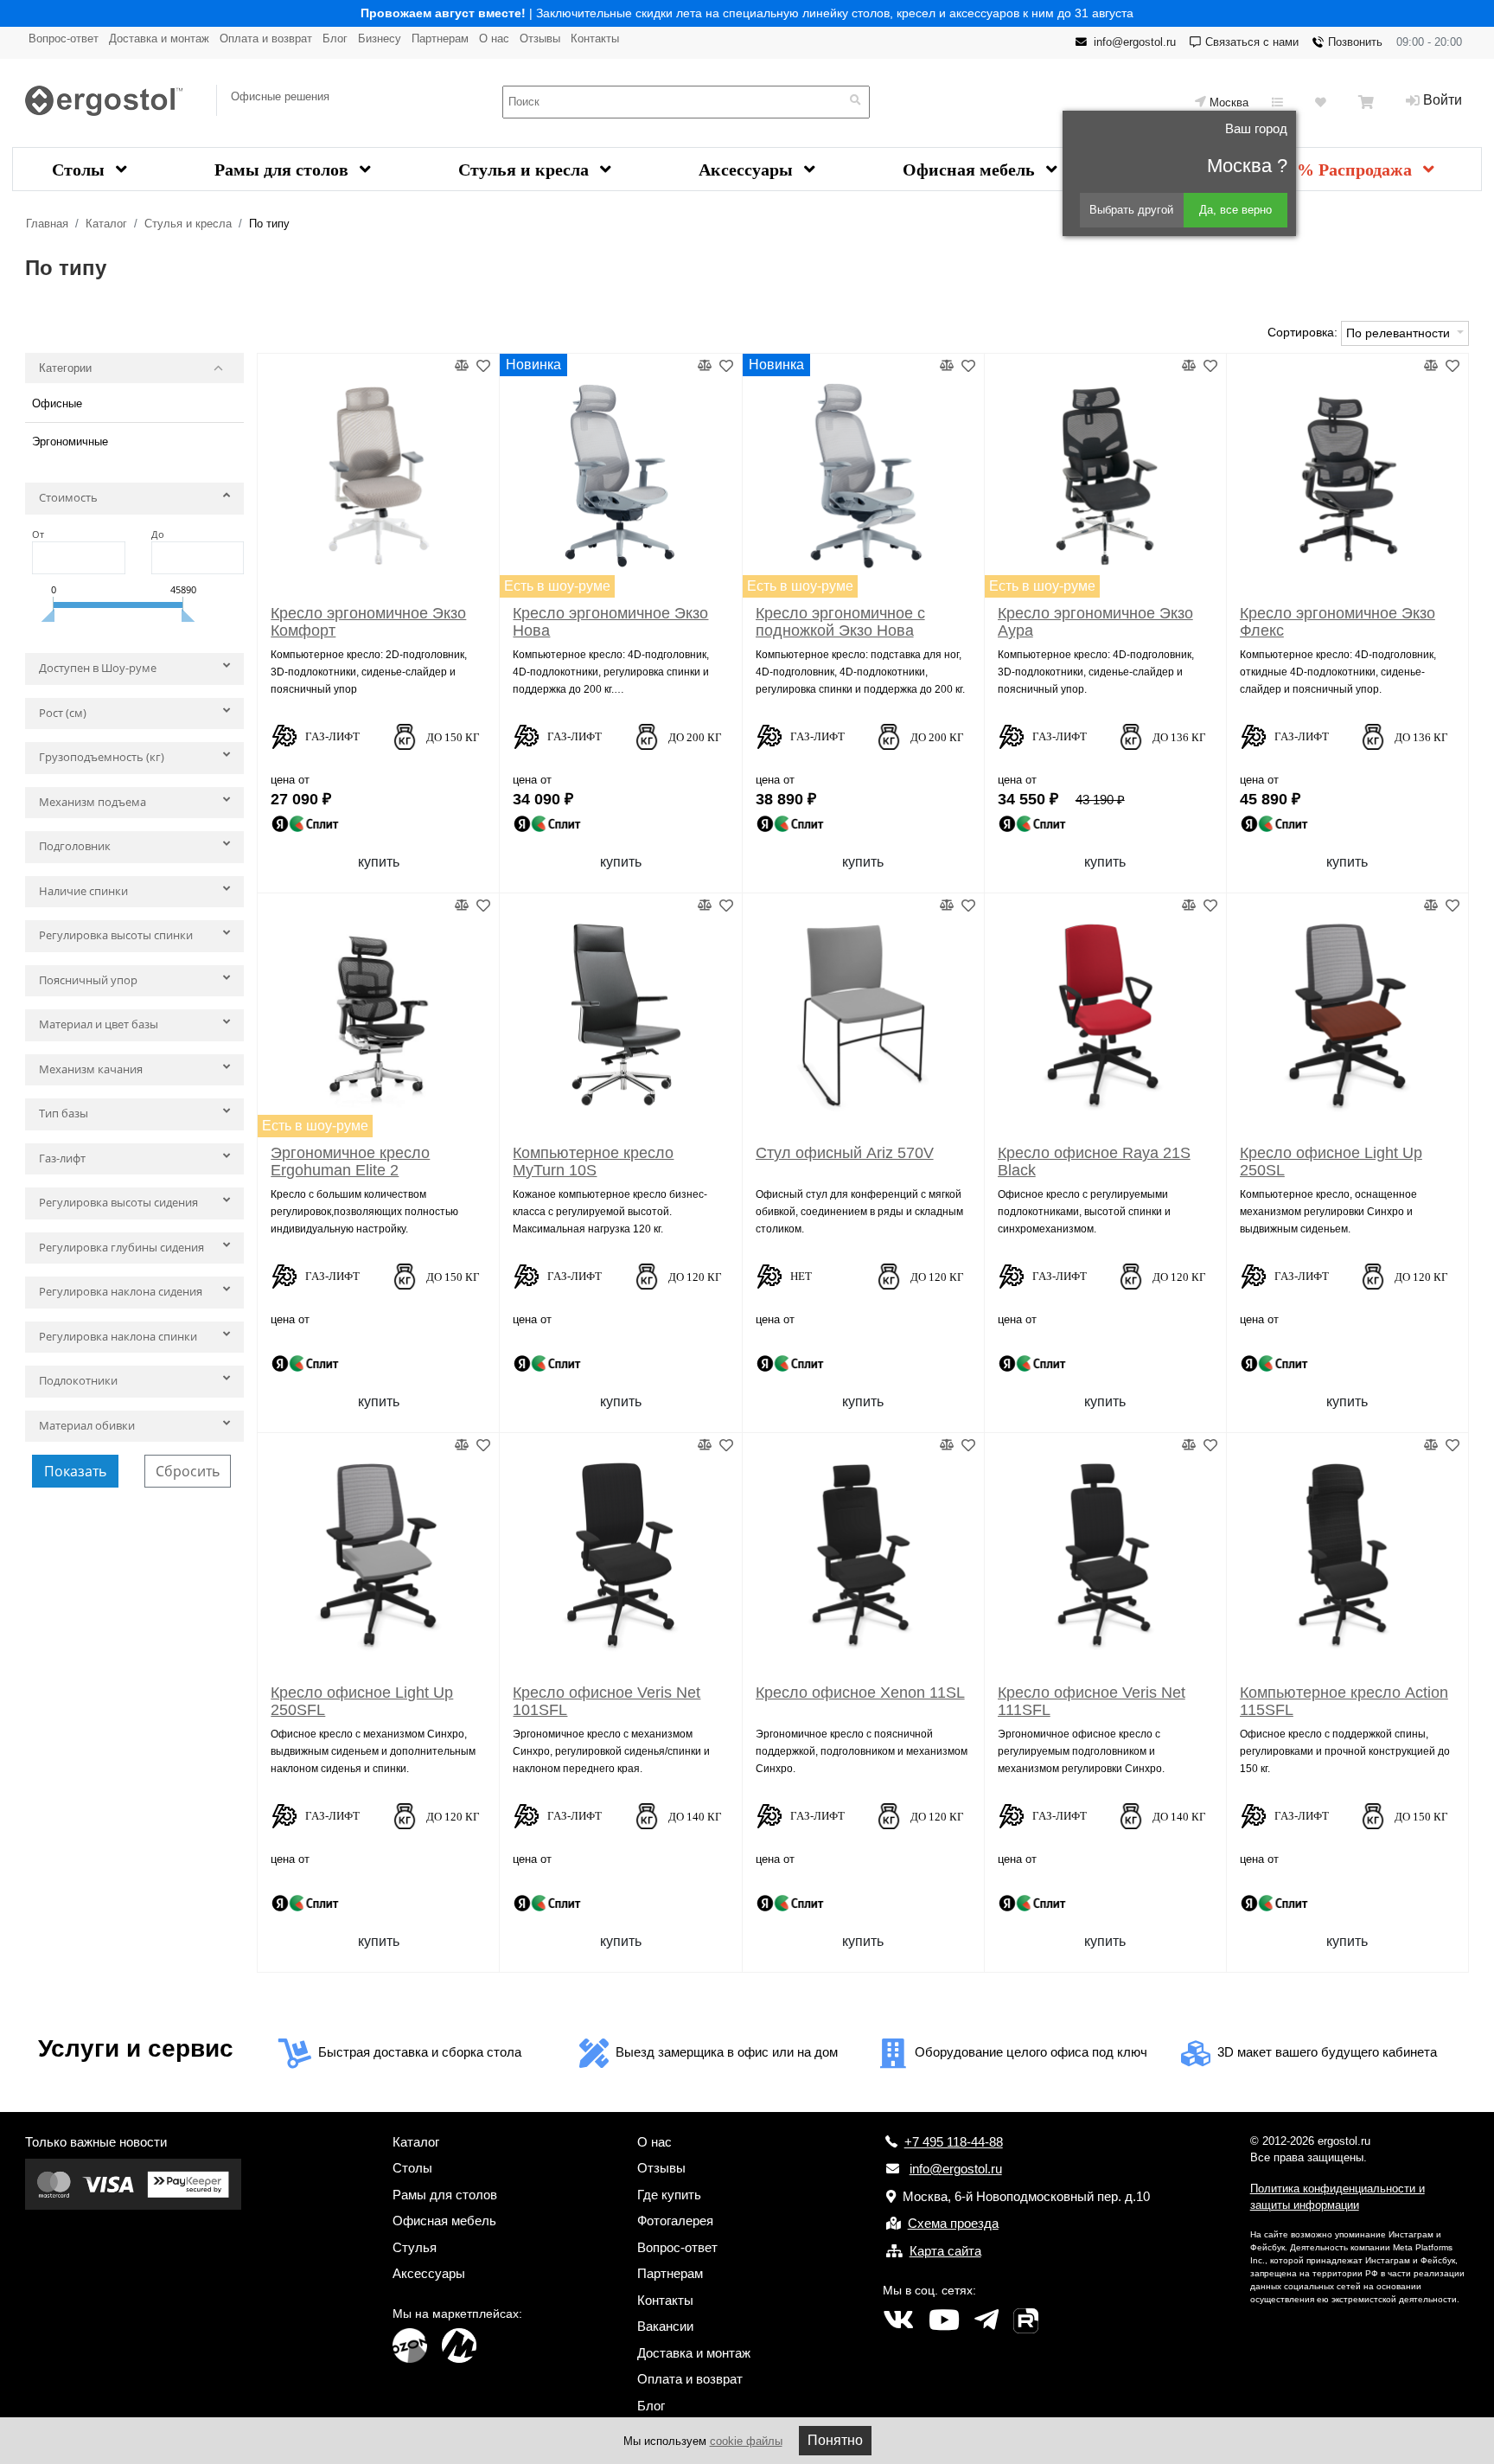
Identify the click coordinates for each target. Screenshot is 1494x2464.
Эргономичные (70, 442)
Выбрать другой (1131, 210)
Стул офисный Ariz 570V (845, 1153)
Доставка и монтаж (159, 38)
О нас (494, 38)
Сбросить (188, 1471)
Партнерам (440, 38)
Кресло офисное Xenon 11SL (860, 1693)
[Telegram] (986, 2320)
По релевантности (1400, 333)
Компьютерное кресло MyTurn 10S (593, 1162)
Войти (1443, 100)
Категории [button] (65, 368)
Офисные (57, 403)
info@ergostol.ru (1135, 42)
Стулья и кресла (526, 170)
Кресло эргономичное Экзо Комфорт (368, 622)
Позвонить (1355, 42)
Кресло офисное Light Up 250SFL (362, 1701)
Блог (335, 38)
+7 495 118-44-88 (954, 2142)
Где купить (669, 2195)
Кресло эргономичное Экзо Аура (1095, 622)
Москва (1229, 102)
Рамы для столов (284, 170)
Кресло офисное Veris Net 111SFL (1092, 1701)
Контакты (595, 38)
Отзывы (540, 38)
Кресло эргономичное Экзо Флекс (1338, 622)
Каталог (106, 224)
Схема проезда (953, 2223)
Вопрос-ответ (64, 38)
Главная (47, 224)
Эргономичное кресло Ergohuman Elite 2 (350, 1162)
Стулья (415, 2247)
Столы (80, 170)
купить (379, 862)
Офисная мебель (971, 170)
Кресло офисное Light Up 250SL (1331, 1162)
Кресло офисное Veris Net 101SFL (607, 1701)
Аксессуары (748, 170)
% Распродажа (1357, 170)
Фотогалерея (675, 2221)
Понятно (835, 2440)
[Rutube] (1026, 2320)
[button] (134, 502)
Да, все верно (1235, 210)
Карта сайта (945, 2251)
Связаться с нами (1252, 42)
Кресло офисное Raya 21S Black (1094, 1162)
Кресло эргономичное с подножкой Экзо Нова (840, 622)
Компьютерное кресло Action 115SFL (1344, 1701)
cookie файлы (746, 2441)
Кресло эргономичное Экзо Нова (610, 622)
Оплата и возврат (266, 38)
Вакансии (665, 2326)
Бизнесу (380, 38)
